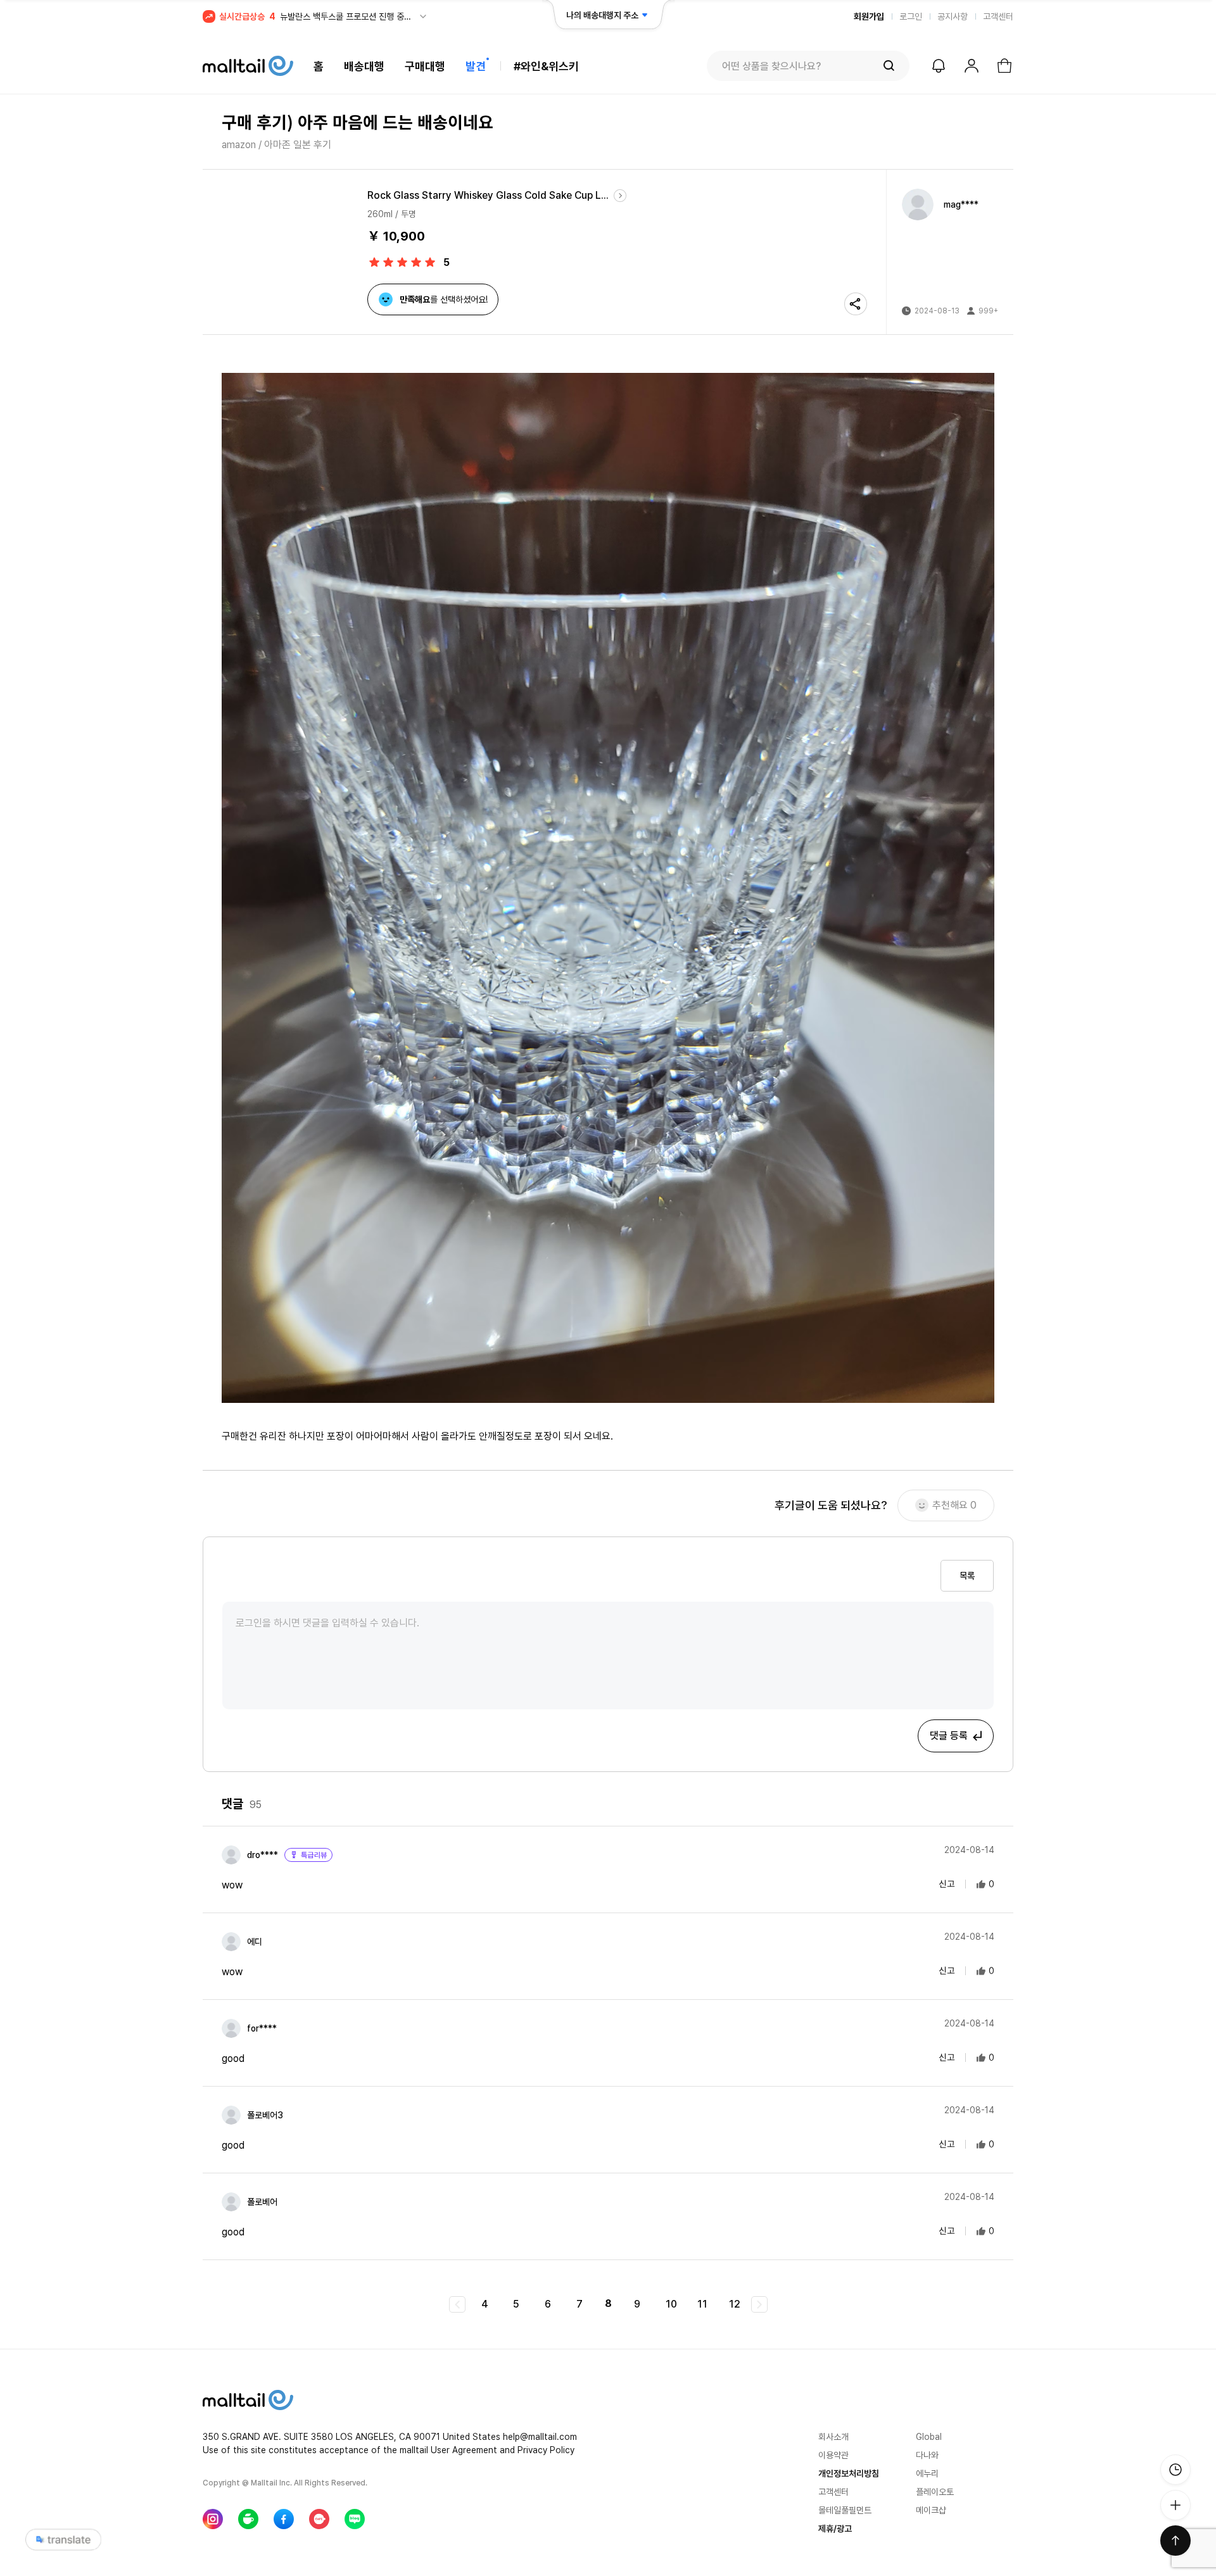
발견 (476, 66)
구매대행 (425, 66)
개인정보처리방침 (849, 2473)
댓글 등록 (949, 1736)
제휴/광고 (835, 2529)
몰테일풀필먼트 (845, 2510)
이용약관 (833, 2455)
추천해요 (954, 1505)
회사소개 (833, 2437)
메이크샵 (931, 2510)
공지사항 (953, 16)
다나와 (927, 2455)
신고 (947, 1883)
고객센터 (998, 16)
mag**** (961, 204)
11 (702, 2304)
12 (735, 2304)
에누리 (927, 2473)
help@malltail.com (540, 2437)
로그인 (911, 16)
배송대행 (364, 66)
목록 (967, 1576)
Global (929, 2437)
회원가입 (869, 16)
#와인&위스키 (546, 66)
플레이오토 (935, 2492)
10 (671, 2304)
